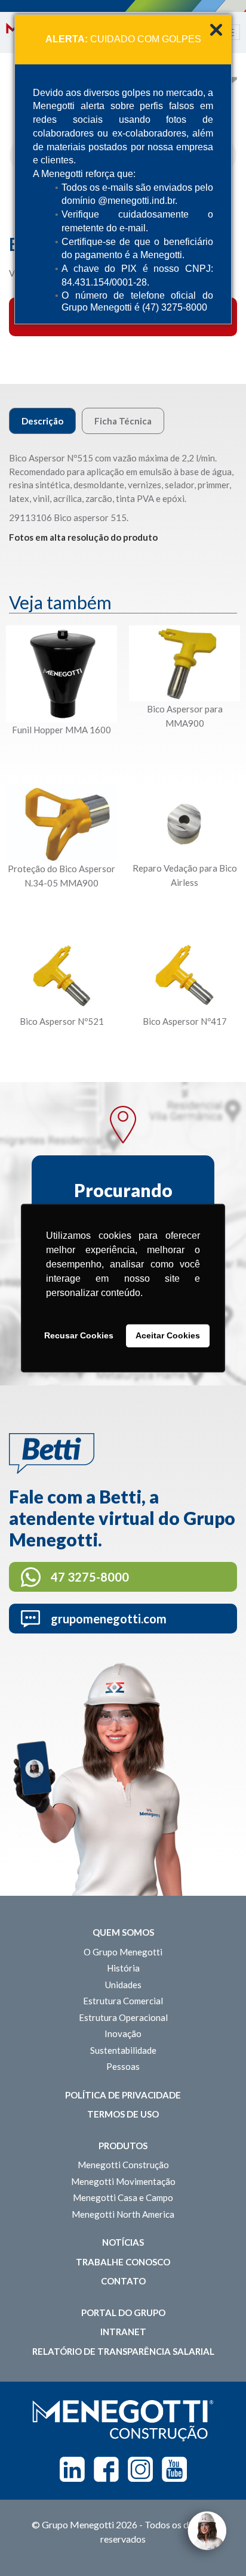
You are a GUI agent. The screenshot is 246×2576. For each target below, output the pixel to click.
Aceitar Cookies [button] (168, 1336)
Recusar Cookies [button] (79, 1336)
